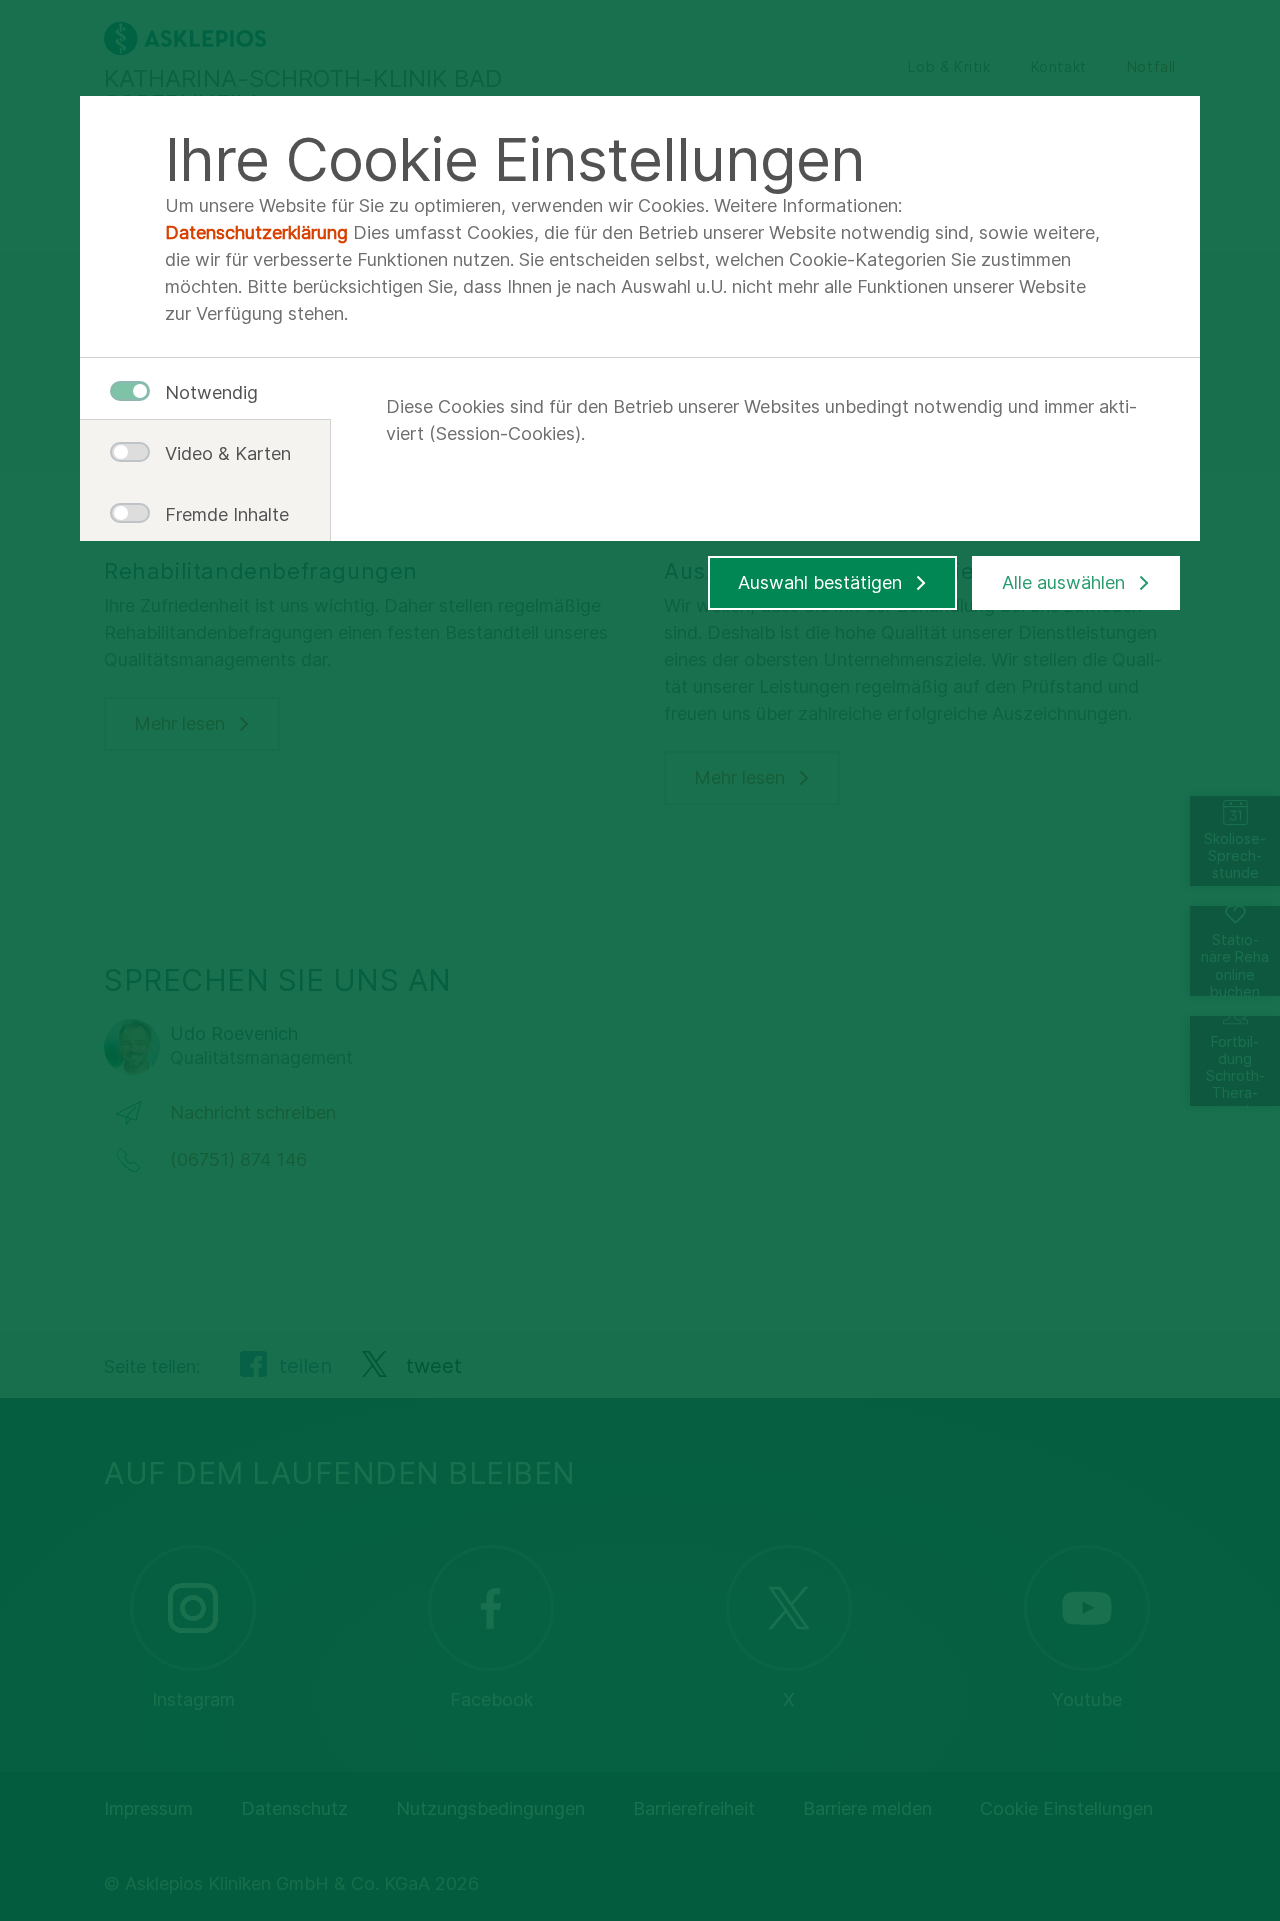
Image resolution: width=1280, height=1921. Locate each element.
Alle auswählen (1063, 582)
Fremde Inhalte (220, 514)
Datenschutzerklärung (256, 232)
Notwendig (211, 392)
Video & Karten (220, 453)
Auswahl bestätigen (820, 582)
